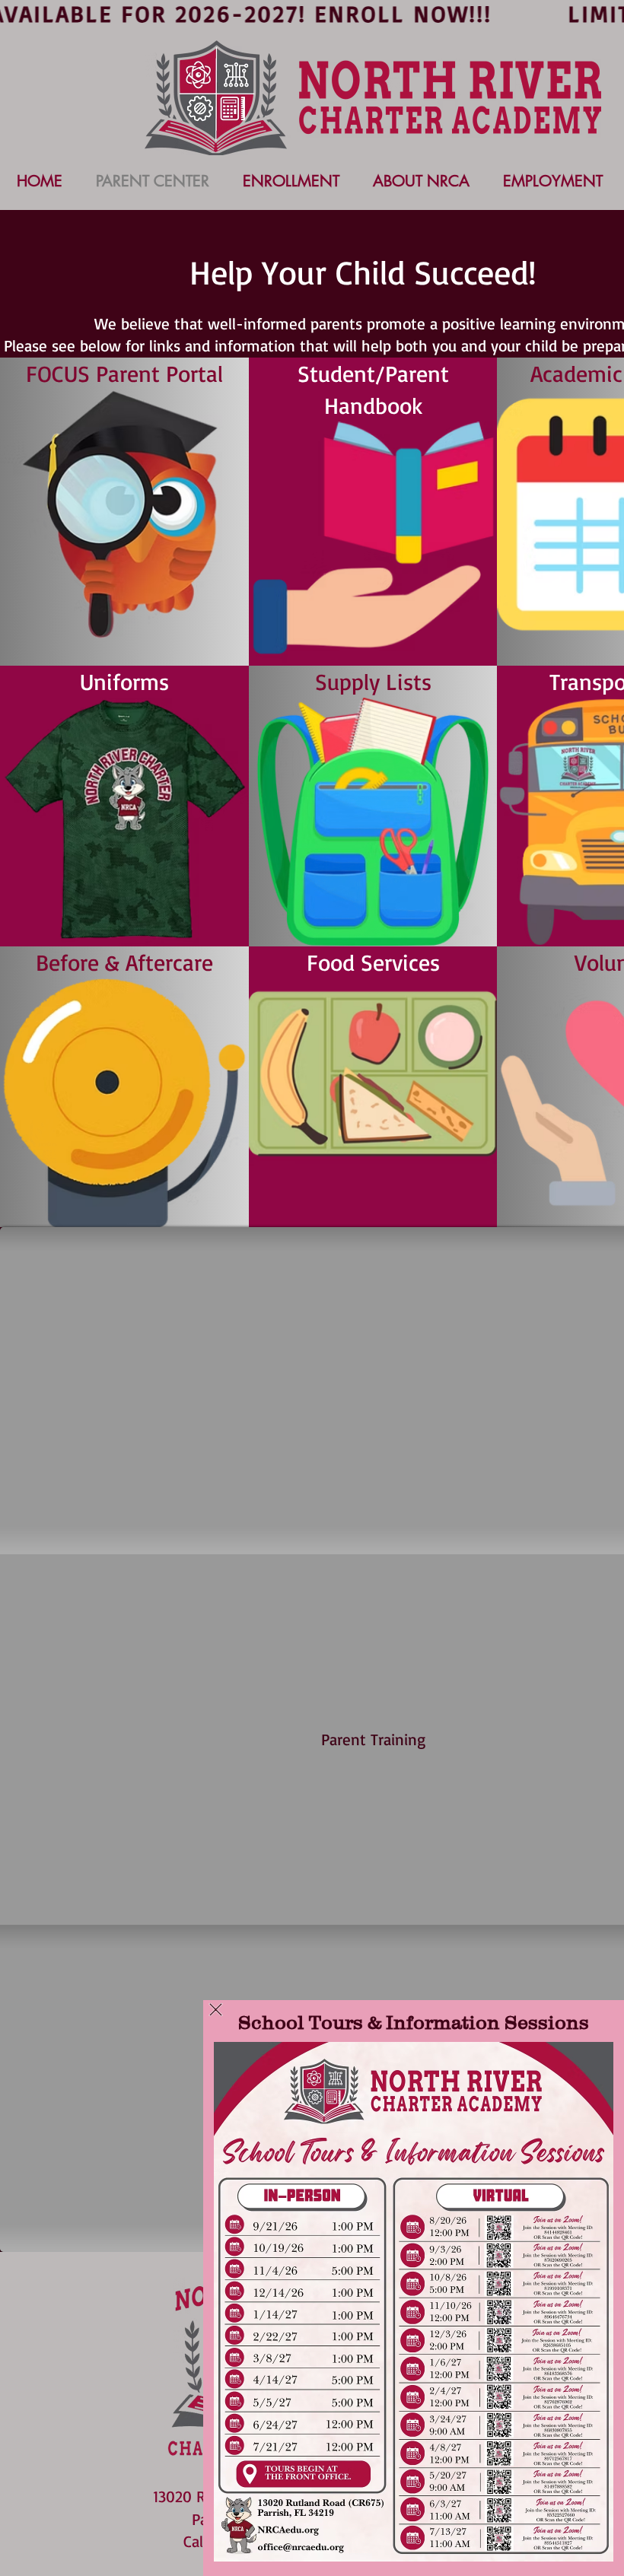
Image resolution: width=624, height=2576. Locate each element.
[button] (216, 2010)
